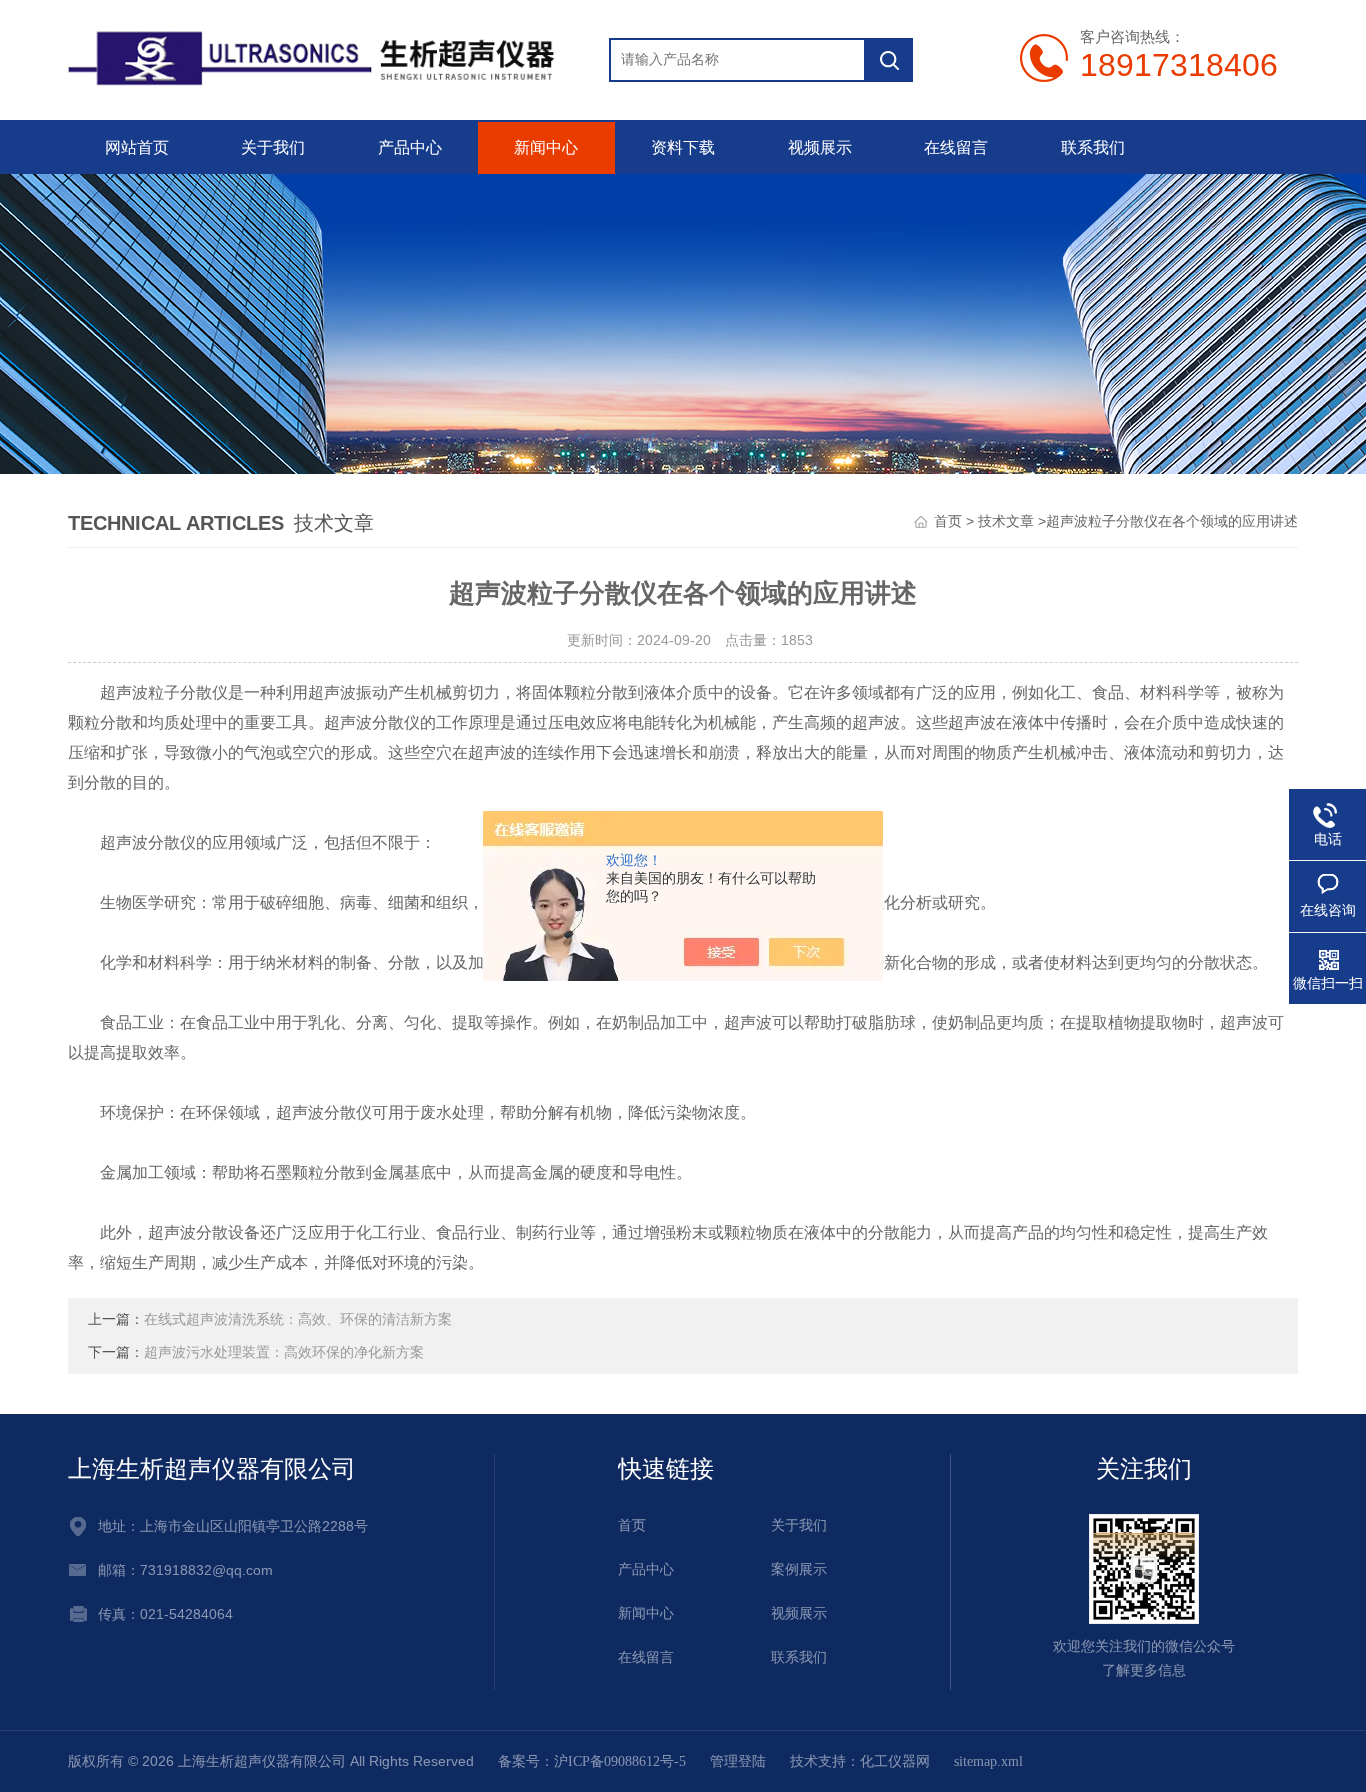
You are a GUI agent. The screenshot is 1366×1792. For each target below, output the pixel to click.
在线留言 (956, 147)
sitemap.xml (988, 1761)
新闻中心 (546, 147)
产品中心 (410, 147)
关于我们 (273, 147)
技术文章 (1006, 521)
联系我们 (1093, 147)
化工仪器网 (895, 1761)
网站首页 (137, 147)
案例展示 (799, 1569)
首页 (948, 521)
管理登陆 (738, 1761)
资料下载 (683, 147)
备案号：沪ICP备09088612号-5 (592, 1761)
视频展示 (820, 147)
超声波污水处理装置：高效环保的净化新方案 (284, 1352)
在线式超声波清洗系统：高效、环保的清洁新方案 (298, 1319)
